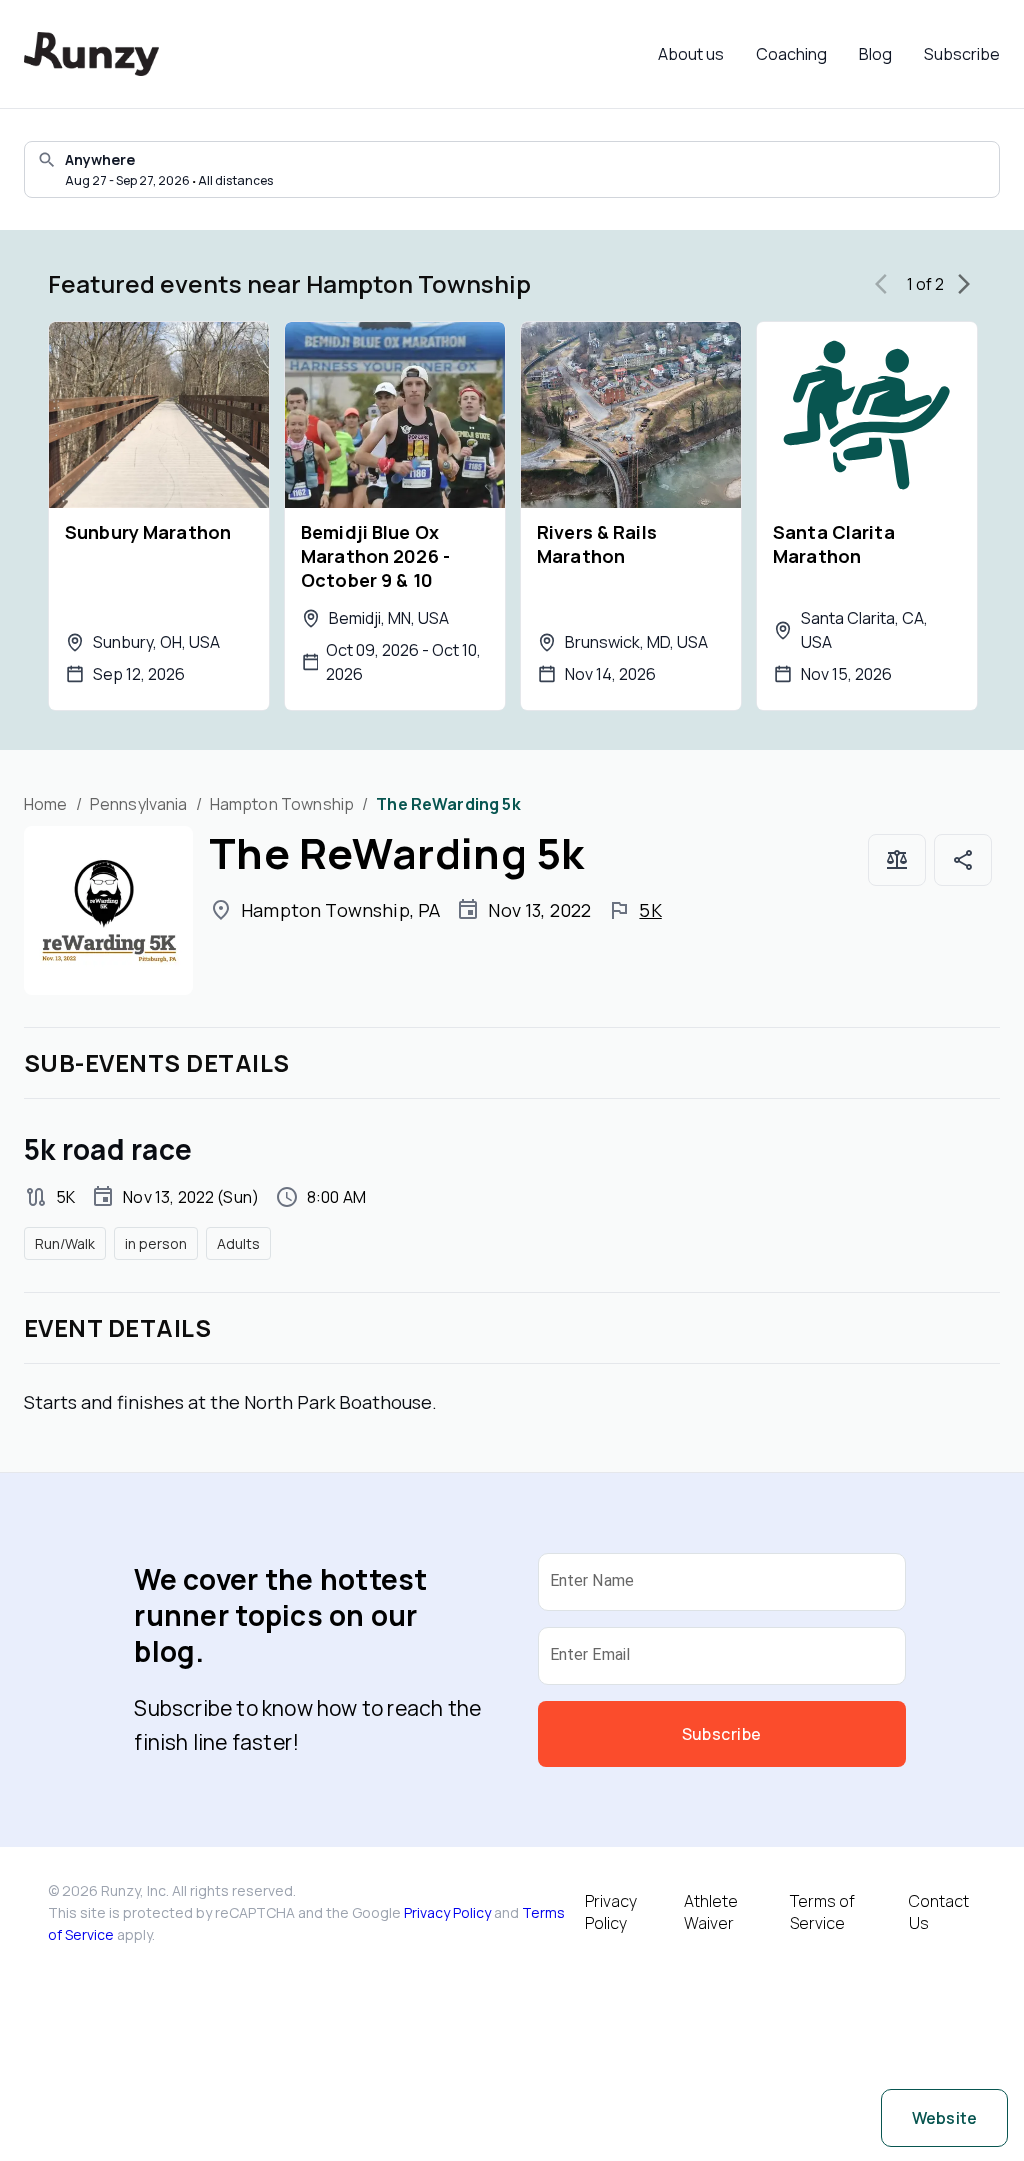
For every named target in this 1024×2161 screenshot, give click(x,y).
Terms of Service (822, 1912)
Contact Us (939, 1912)
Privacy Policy (447, 1912)
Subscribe (962, 54)
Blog (875, 54)
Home (46, 804)
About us (691, 54)
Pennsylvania (139, 804)
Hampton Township (282, 804)
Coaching (791, 54)
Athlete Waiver (711, 1912)
